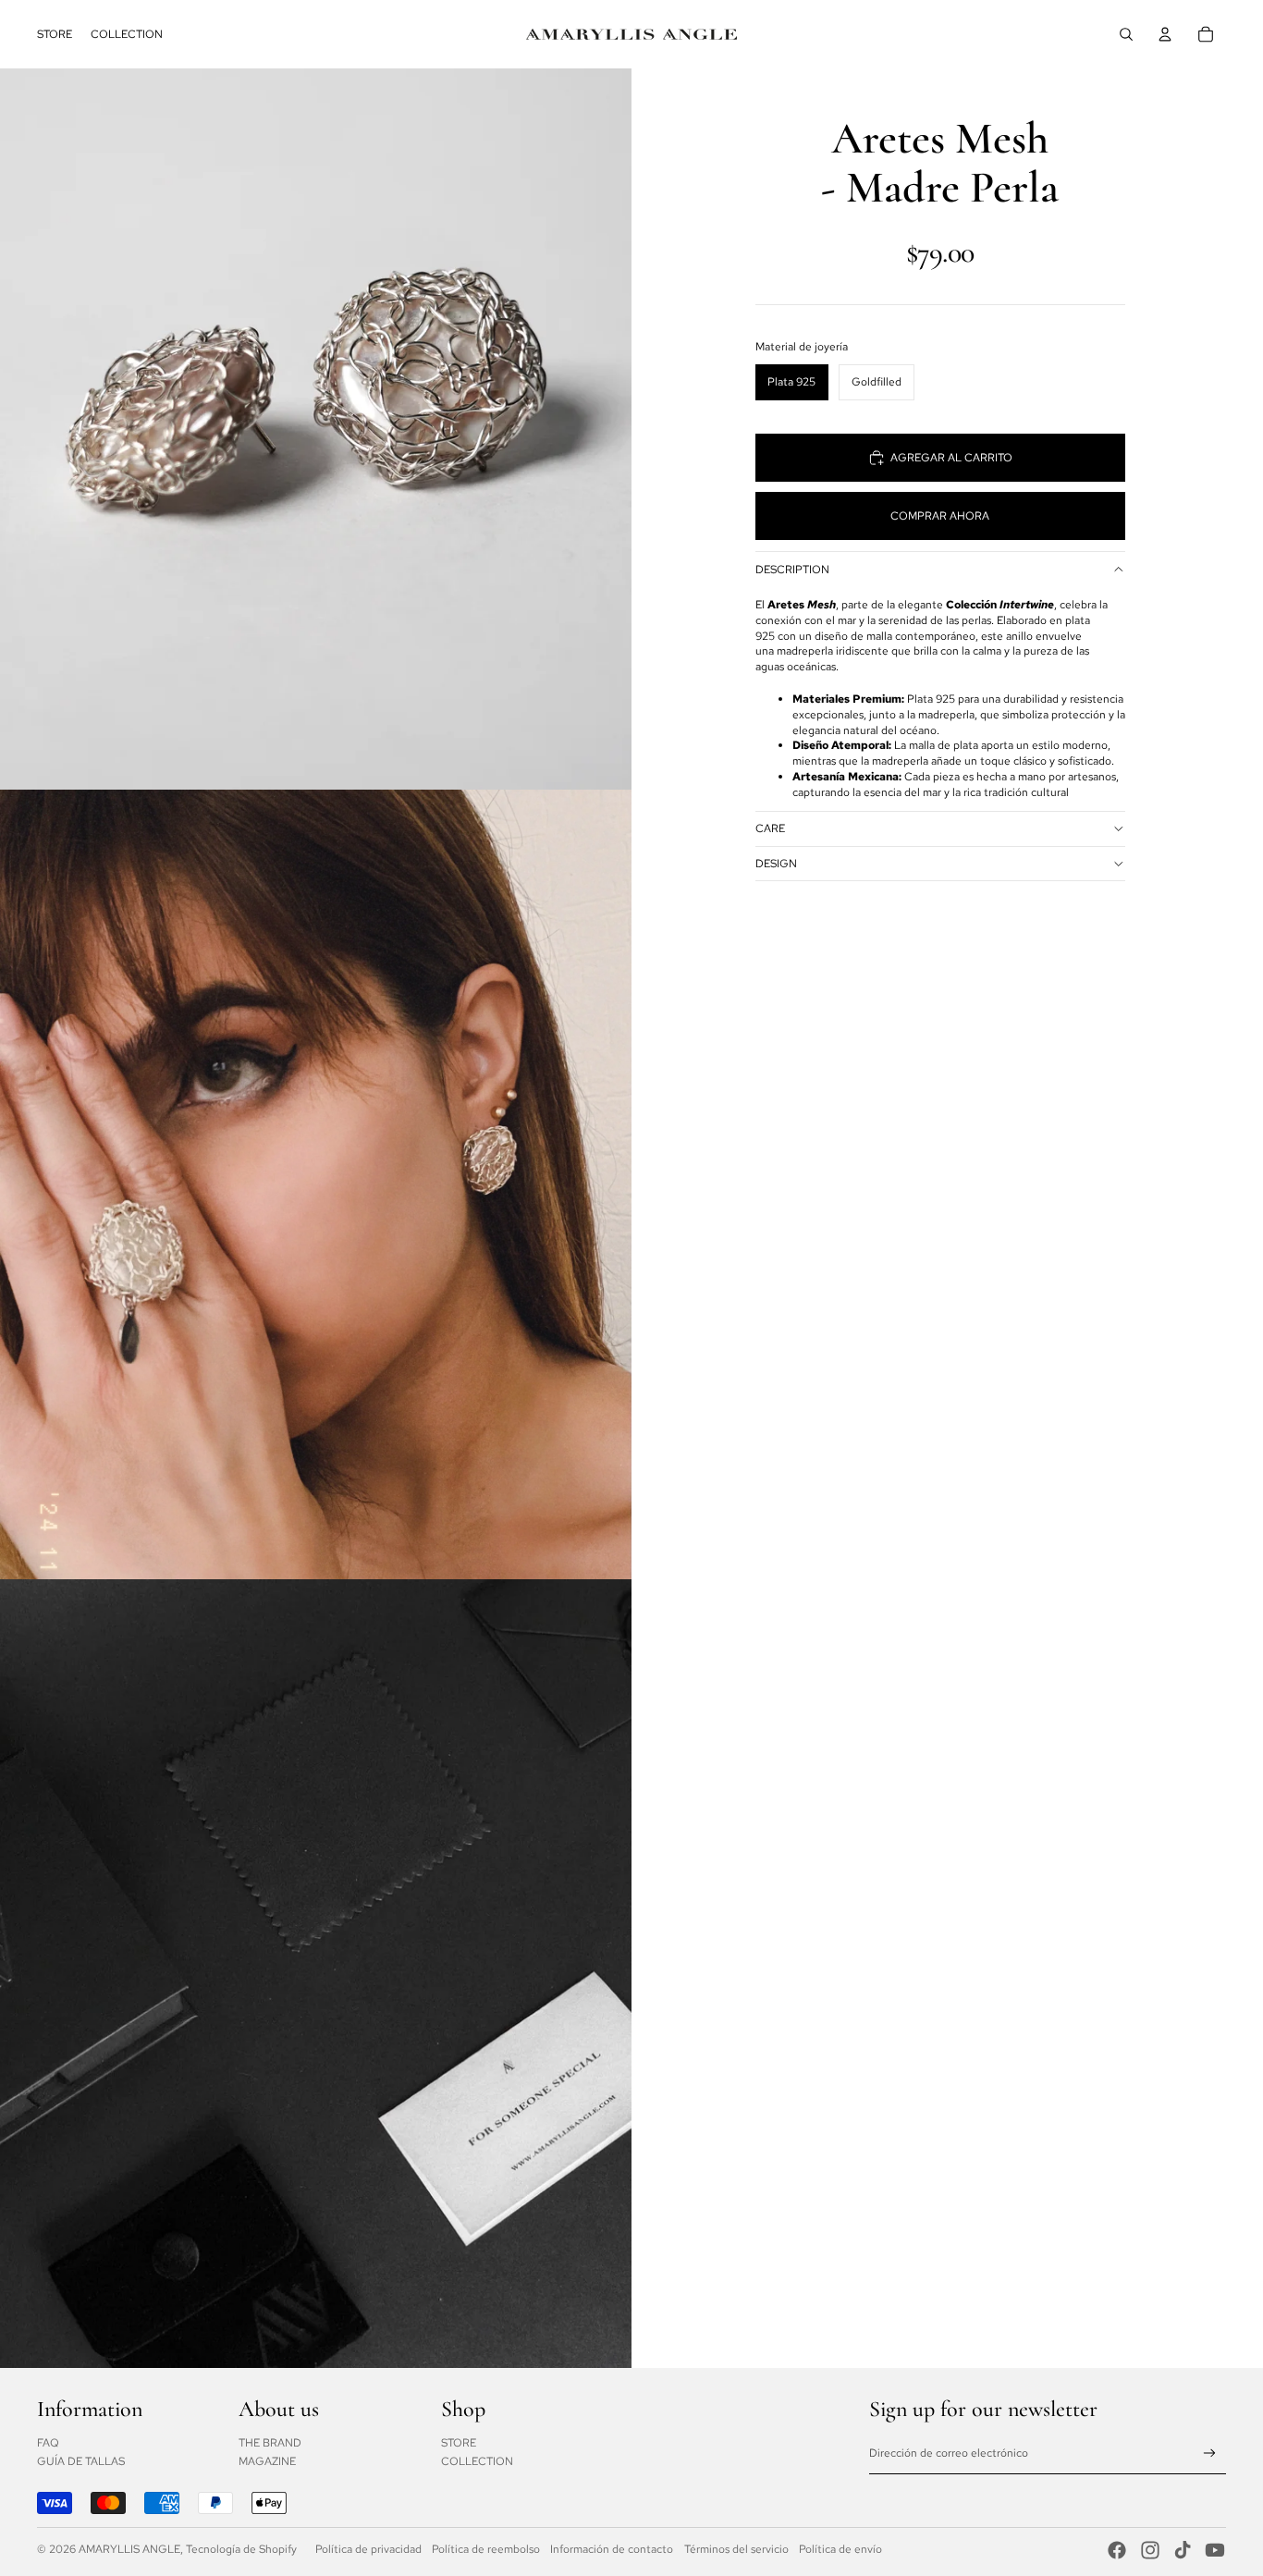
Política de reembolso (486, 2549)
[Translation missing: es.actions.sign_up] (1210, 2453)
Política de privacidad (368, 2549)
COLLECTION (477, 2461)
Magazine (267, 2461)
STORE (459, 2443)
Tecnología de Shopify (241, 2549)
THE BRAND (270, 2443)
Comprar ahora (940, 516)
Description (792, 570)
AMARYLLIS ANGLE (129, 2549)
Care (770, 828)
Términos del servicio (736, 2549)
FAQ (48, 2443)
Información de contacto (612, 2549)
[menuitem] (55, 34)
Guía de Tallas (81, 2461)
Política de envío (840, 2549)
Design (776, 864)
